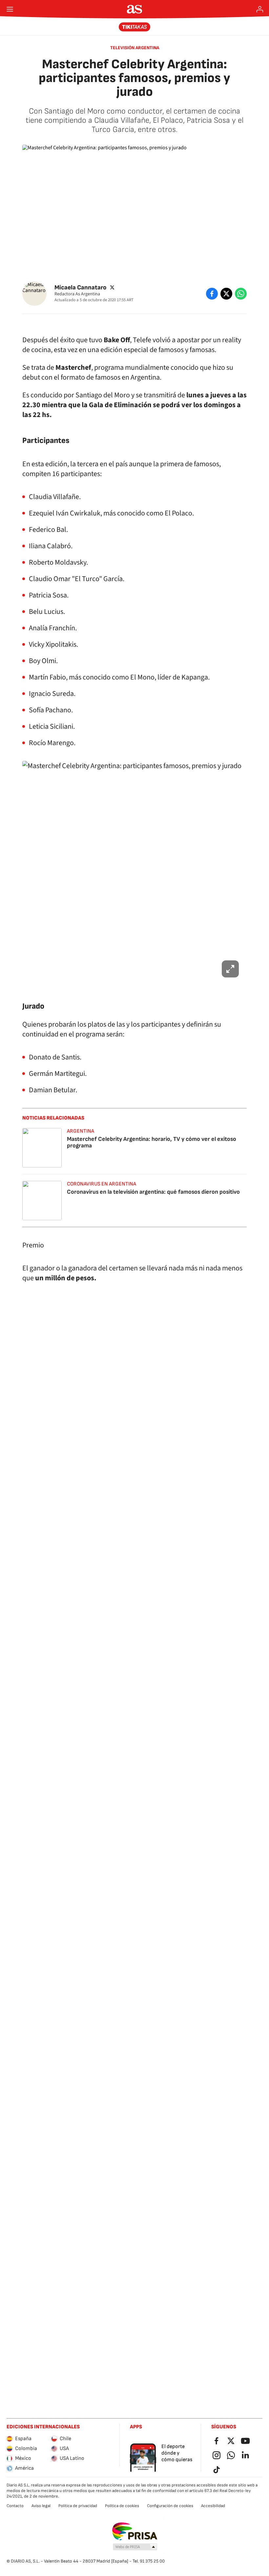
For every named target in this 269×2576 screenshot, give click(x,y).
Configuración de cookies (170, 2506)
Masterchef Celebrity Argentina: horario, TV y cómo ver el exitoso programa (152, 1142)
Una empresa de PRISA (135, 2531)
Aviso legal (41, 2506)
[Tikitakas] (135, 27)
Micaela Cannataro (80, 288)
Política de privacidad (78, 2506)
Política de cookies (122, 2506)
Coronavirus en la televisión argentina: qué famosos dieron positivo (153, 1192)
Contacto (15, 2506)
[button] (135, 2547)
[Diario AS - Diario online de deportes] (135, 9)
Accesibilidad (213, 2506)
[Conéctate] (260, 9)
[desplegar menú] (10, 9)
